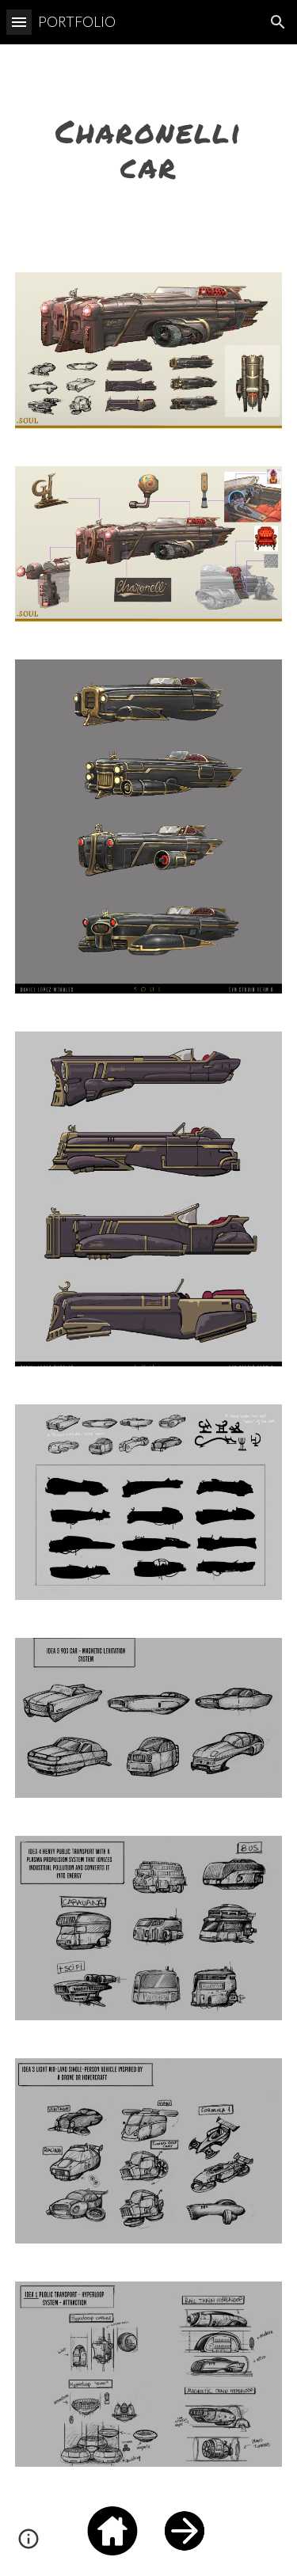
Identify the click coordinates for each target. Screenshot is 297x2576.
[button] (19, 22)
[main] (149, 149)
